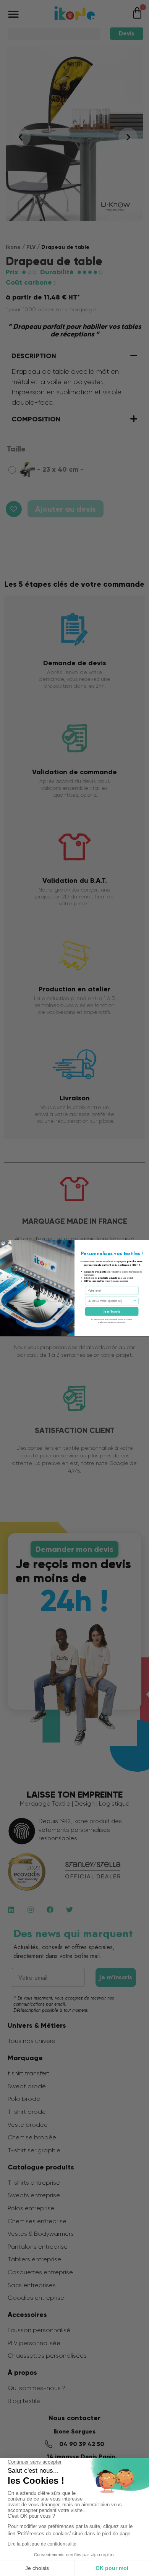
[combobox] (111, 1301)
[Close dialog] (3, 1243)
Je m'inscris (112, 1311)
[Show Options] (135, 1301)
